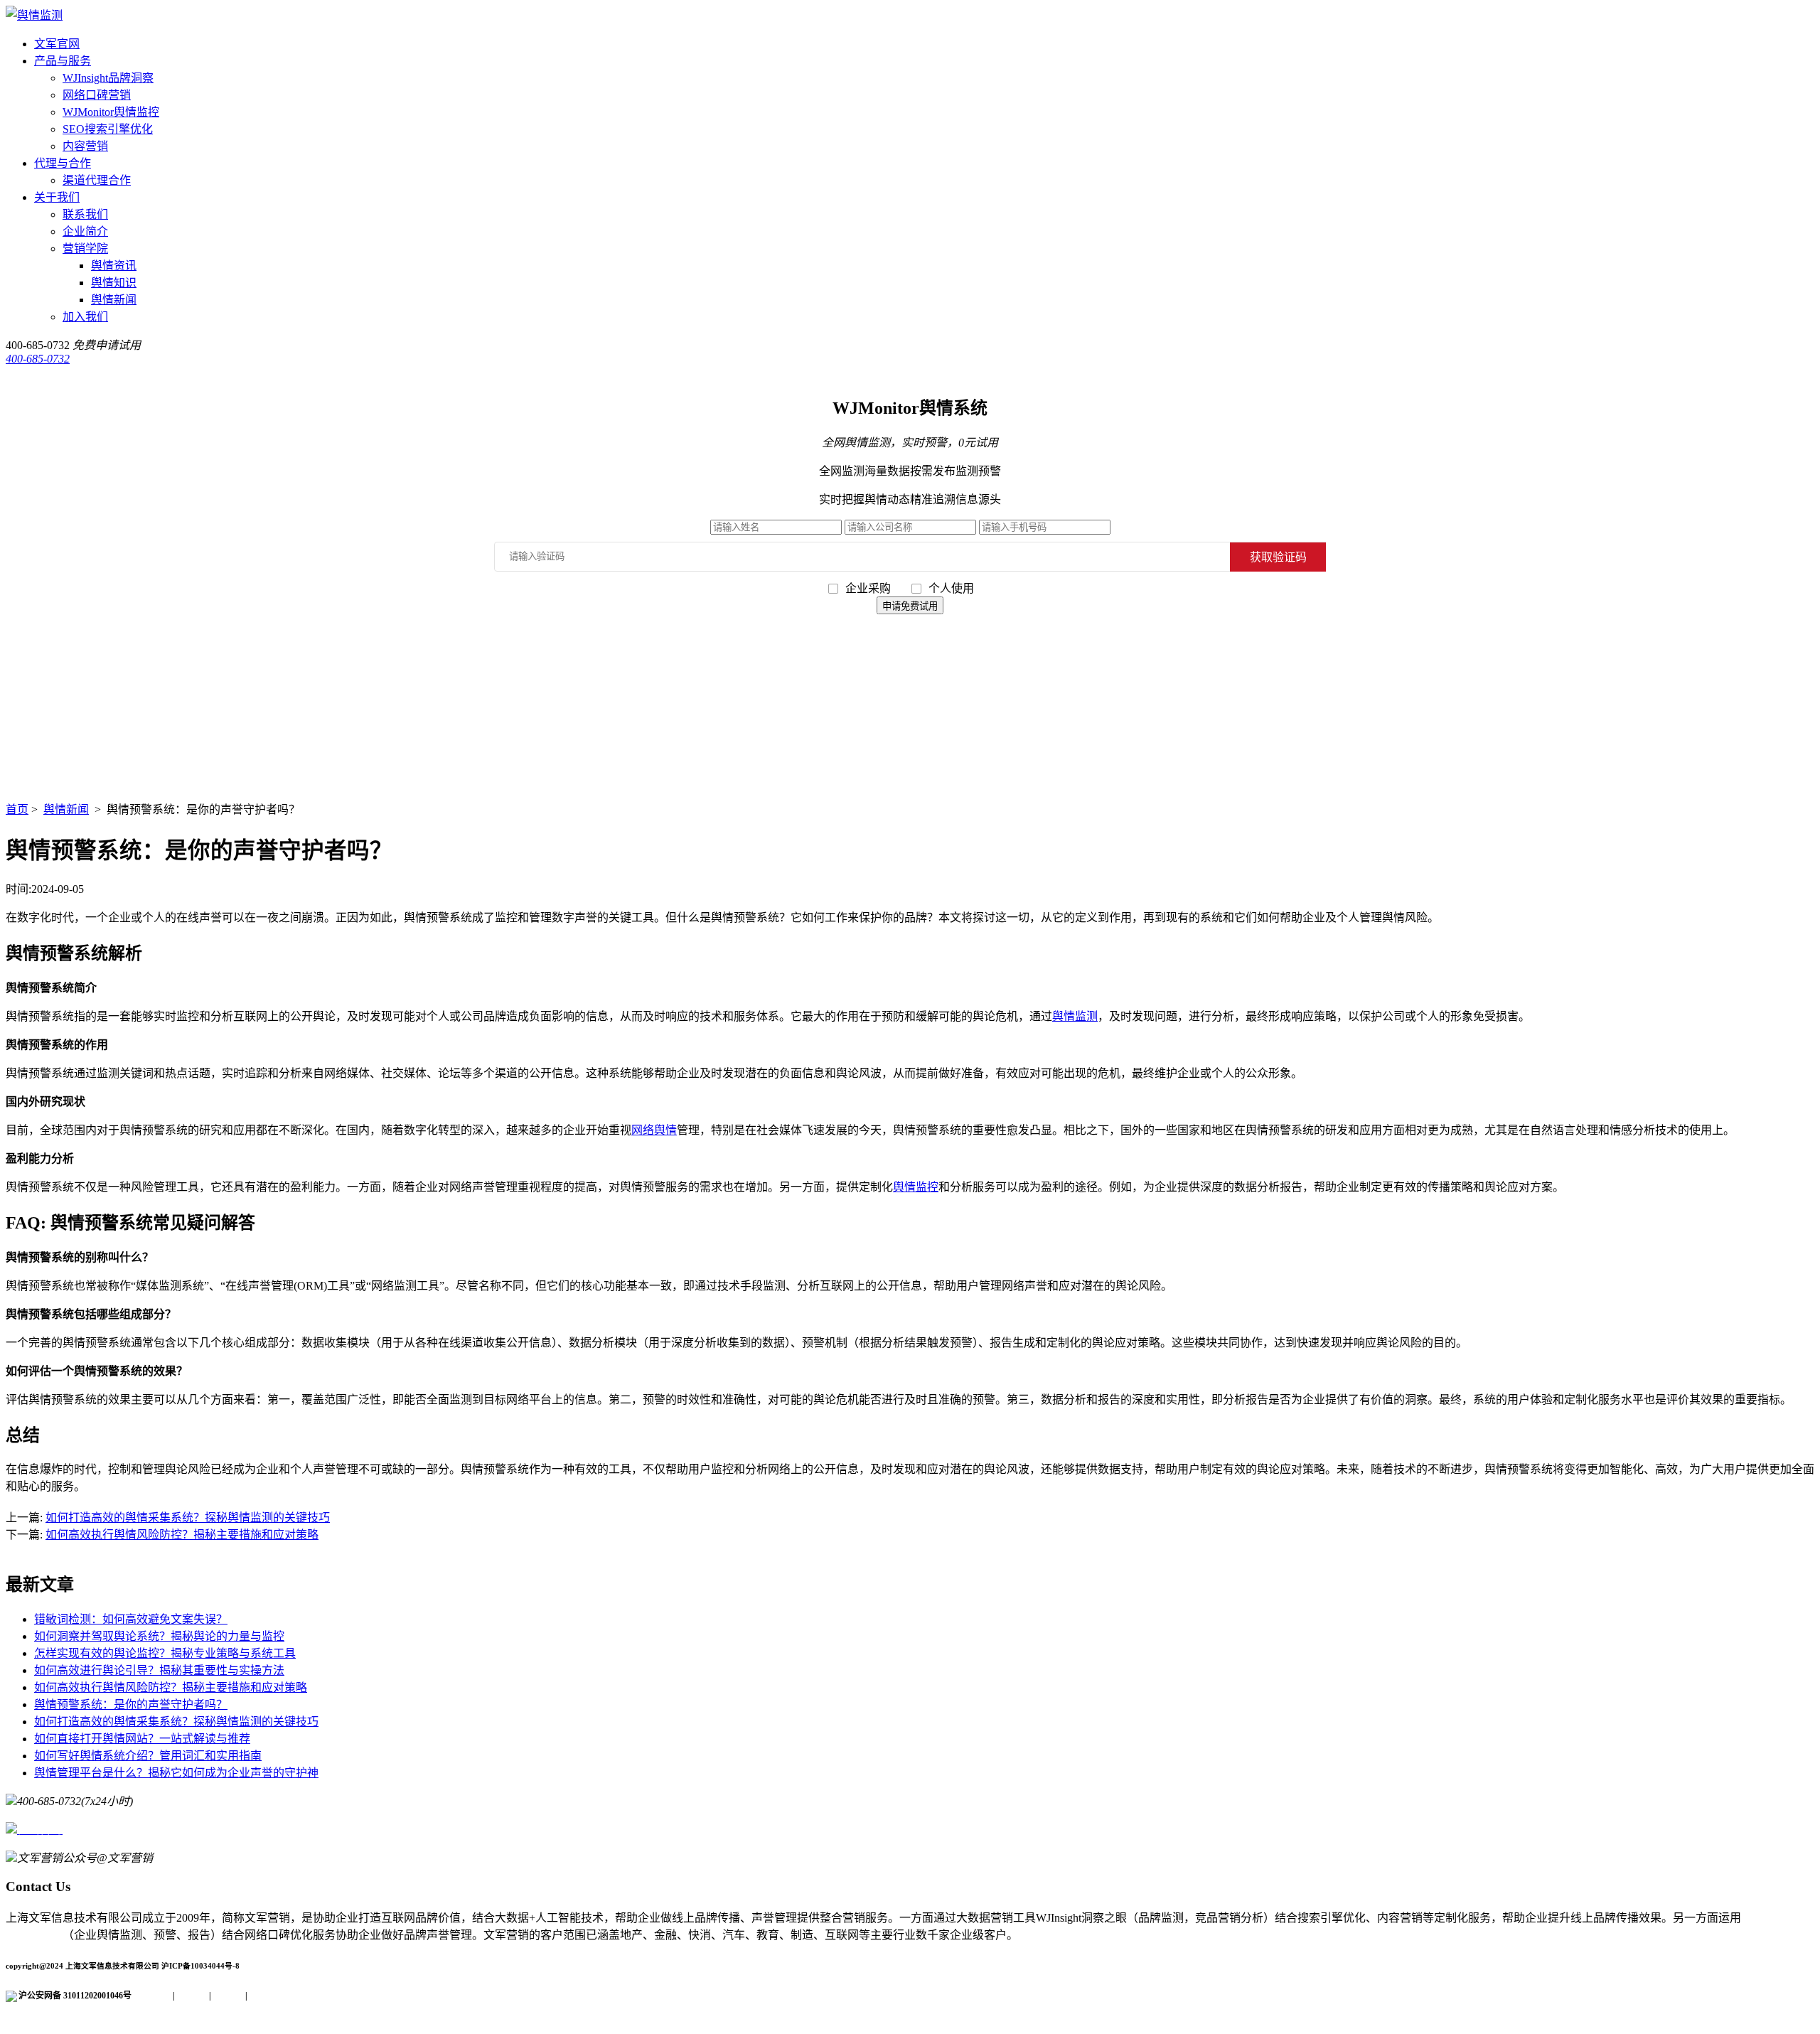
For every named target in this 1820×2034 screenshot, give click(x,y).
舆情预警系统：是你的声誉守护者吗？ (131, 1704)
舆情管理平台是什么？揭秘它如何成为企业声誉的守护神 (176, 1773)
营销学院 (85, 248)
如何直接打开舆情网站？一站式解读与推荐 (142, 1739)
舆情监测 (1075, 1016)
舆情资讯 (114, 266)
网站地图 (264, 1996)
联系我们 (85, 214)
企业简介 (85, 231)
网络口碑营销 (97, 95)
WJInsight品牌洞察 (108, 78)
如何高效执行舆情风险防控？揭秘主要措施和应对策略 (182, 1535)
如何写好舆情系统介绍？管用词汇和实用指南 (148, 1756)
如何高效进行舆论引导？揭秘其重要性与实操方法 (159, 1670)
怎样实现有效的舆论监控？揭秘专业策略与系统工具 (165, 1653)
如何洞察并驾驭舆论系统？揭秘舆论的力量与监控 (159, 1636)
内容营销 (85, 146)
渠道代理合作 (97, 180)
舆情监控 (916, 1187)
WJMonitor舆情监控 (111, 112)
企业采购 (869, 588)
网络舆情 (654, 1130)
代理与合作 (63, 163)
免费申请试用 (107, 345)
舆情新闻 (114, 300)
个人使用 (951, 588)
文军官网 (57, 44)
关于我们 (57, 197)
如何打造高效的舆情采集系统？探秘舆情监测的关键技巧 (188, 1518)
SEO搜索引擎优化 (108, 129)
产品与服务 (63, 61)
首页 (17, 809)
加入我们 (85, 317)
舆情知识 (114, 283)
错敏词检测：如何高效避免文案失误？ (131, 1619)
